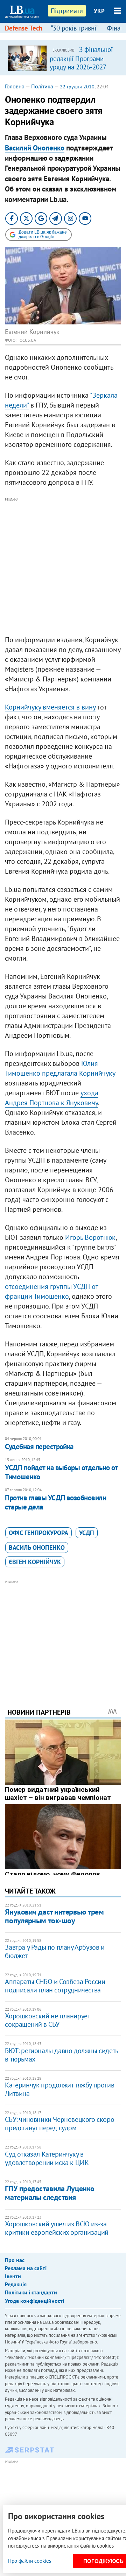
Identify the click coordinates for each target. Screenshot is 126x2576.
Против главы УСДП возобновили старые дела (55, 1502)
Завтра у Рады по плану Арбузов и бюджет (55, 1951)
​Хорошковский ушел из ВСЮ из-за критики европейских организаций (57, 2228)
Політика (42, 86)
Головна (15, 86)
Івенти (13, 2276)
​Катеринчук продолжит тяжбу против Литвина (59, 2089)
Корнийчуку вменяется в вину (50, 707)
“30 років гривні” (75, 28)
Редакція (16, 2284)
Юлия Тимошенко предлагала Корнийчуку (60, 1068)
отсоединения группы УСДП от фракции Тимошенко (52, 1291)
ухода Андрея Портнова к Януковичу (52, 1098)
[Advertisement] (63, 567)
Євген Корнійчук (35, 1562)
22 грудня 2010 (77, 87)
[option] (63, 58)
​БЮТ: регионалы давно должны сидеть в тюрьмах (61, 2055)
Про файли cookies (30, 2561)
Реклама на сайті (26, 2268)
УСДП (87, 1533)
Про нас (15, 2260)
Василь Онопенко (37, 1548)
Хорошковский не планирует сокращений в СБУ (47, 2020)
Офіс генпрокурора (38, 1533)
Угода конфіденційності (34, 2301)
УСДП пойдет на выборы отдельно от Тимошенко (61, 1472)
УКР (99, 11)
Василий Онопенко (35, 148)
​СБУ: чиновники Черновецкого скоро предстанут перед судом (59, 2124)
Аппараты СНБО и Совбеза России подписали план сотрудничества (55, 1986)
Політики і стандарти (31, 2292)
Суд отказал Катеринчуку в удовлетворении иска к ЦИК (47, 2158)
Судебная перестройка (39, 1447)
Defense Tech (24, 28)
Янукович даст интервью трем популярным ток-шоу (54, 1916)
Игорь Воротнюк (90, 1237)
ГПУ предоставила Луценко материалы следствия (50, 2193)
